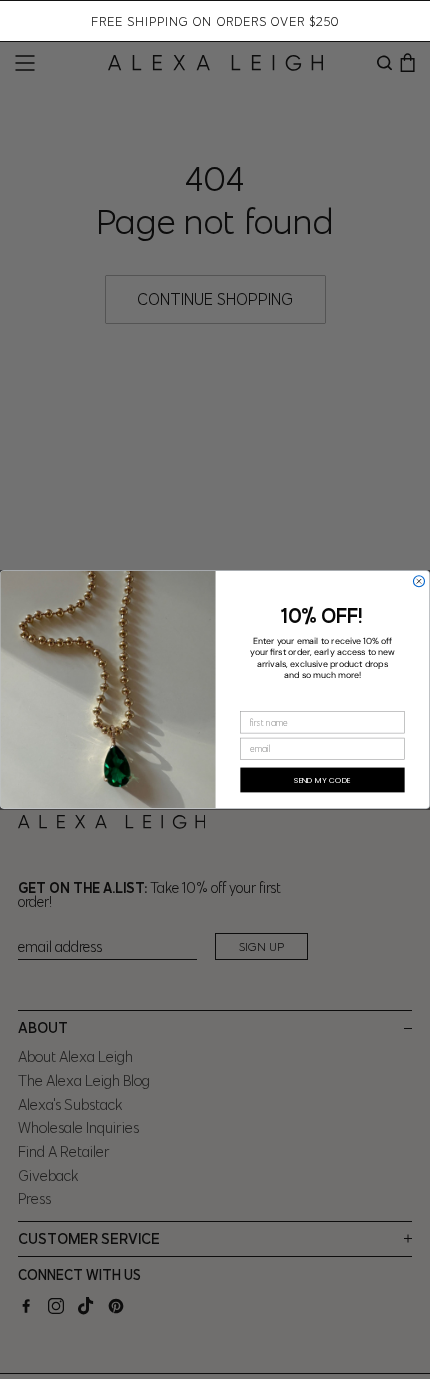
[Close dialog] (418, 581)
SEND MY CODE (322, 779)
